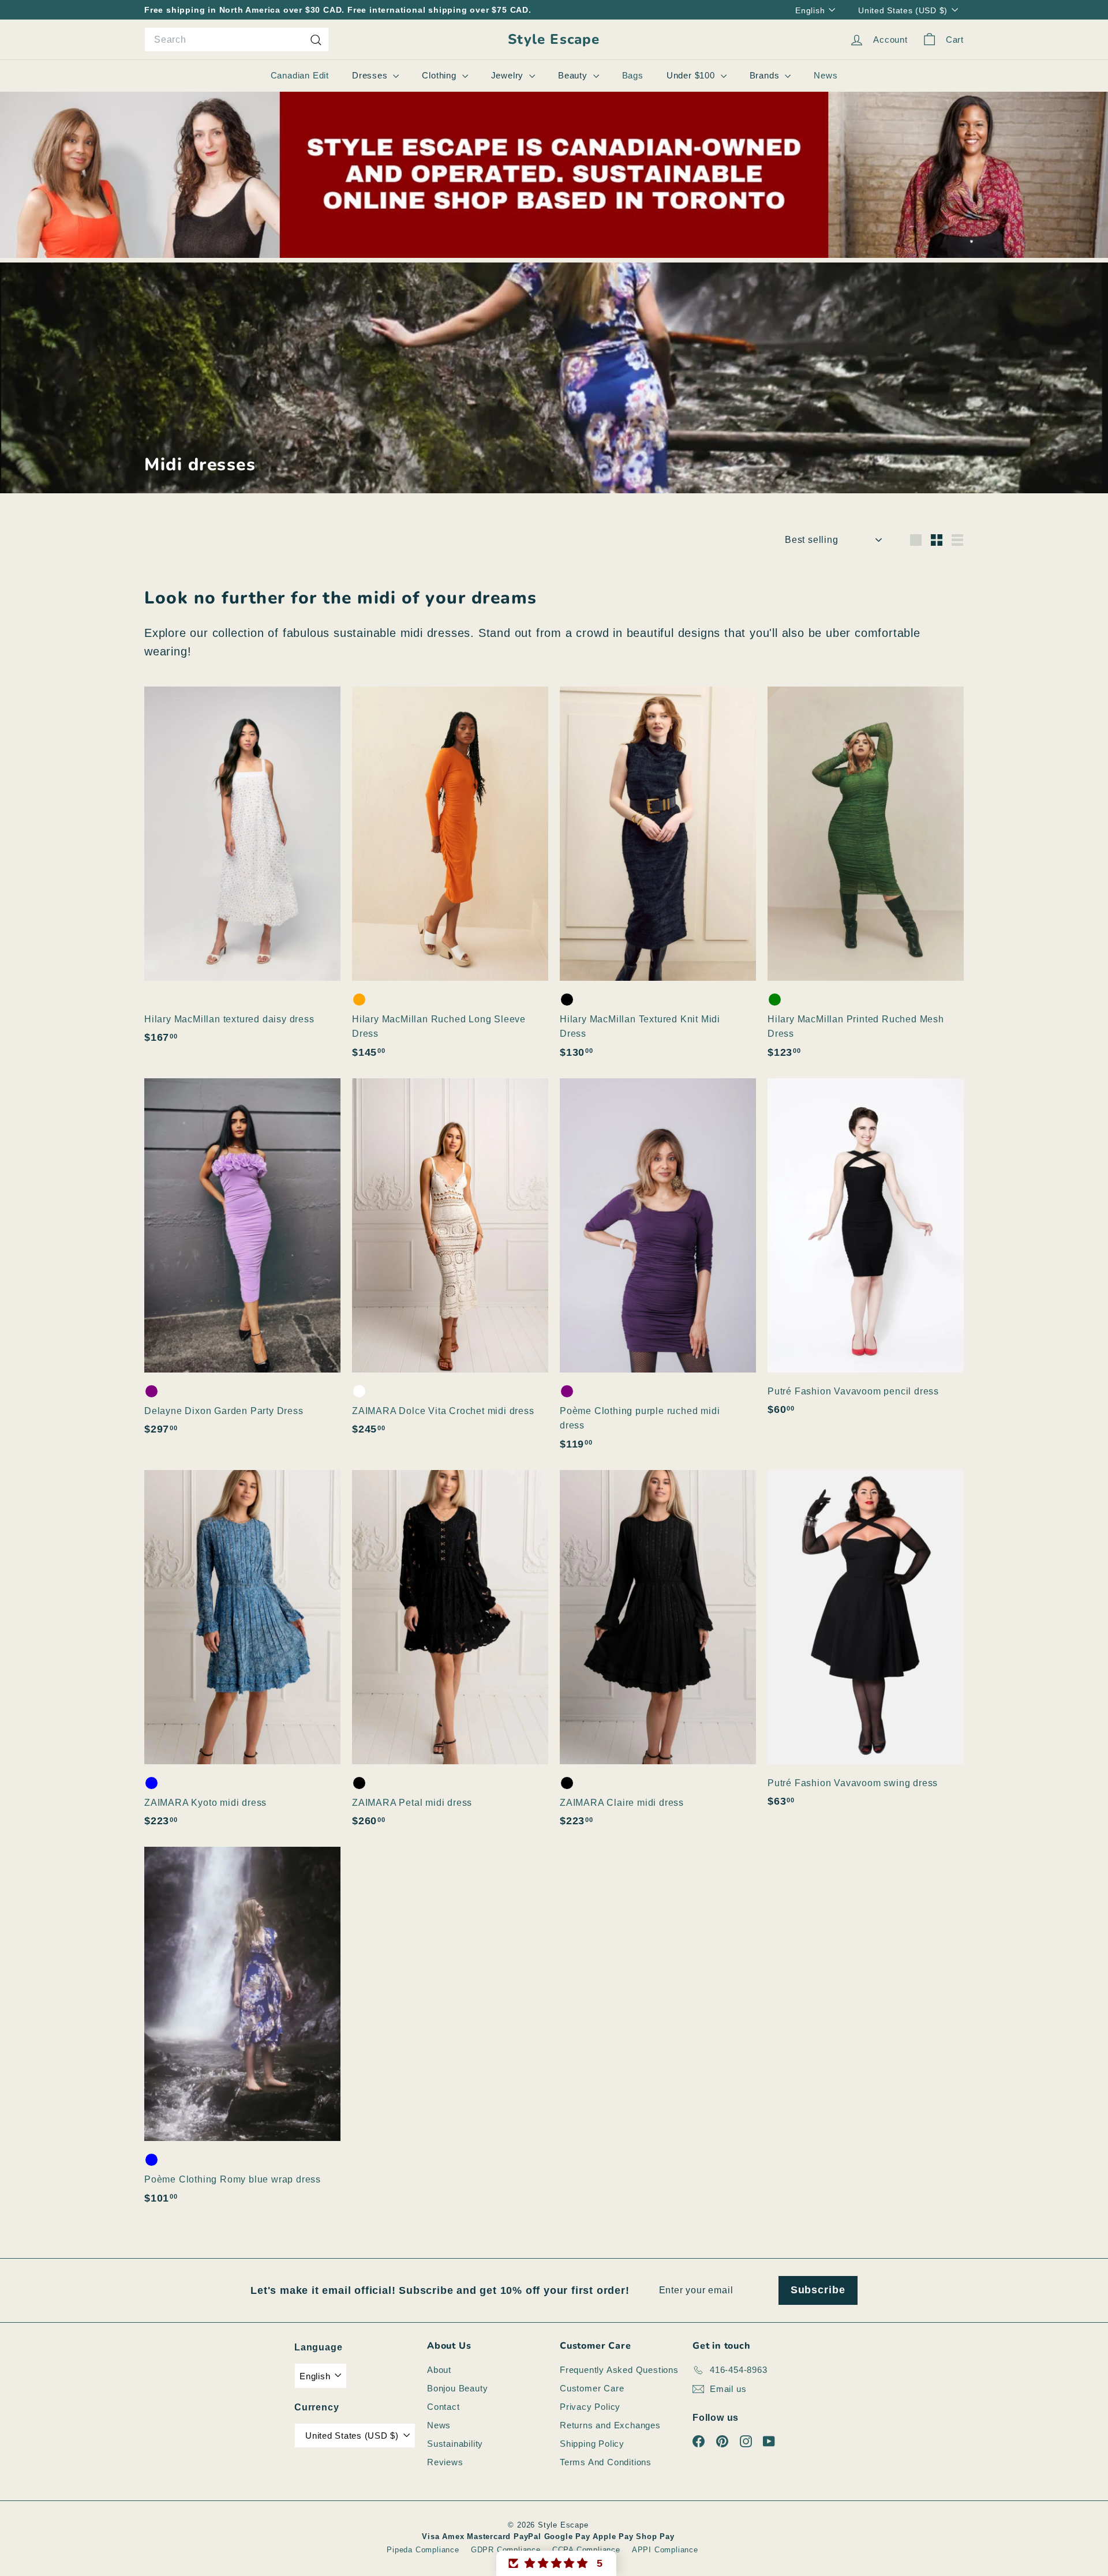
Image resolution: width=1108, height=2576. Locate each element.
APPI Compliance (665, 2550)
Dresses (371, 75)
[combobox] (237, 40)
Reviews (445, 2462)
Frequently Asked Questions (619, 2370)
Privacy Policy (590, 2407)
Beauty (574, 75)
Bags (633, 75)
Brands (766, 75)
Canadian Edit (300, 75)
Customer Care (592, 2388)
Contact (443, 2407)
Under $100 (692, 75)
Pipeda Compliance (423, 2550)
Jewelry (509, 75)
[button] (556, 2563)
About (439, 2370)
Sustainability (455, 2444)
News (826, 75)
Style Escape (554, 40)
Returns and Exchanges (610, 2425)
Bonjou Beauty (457, 2388)
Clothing (440, 75)
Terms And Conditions (606, 2462)
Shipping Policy (592, 2444)
